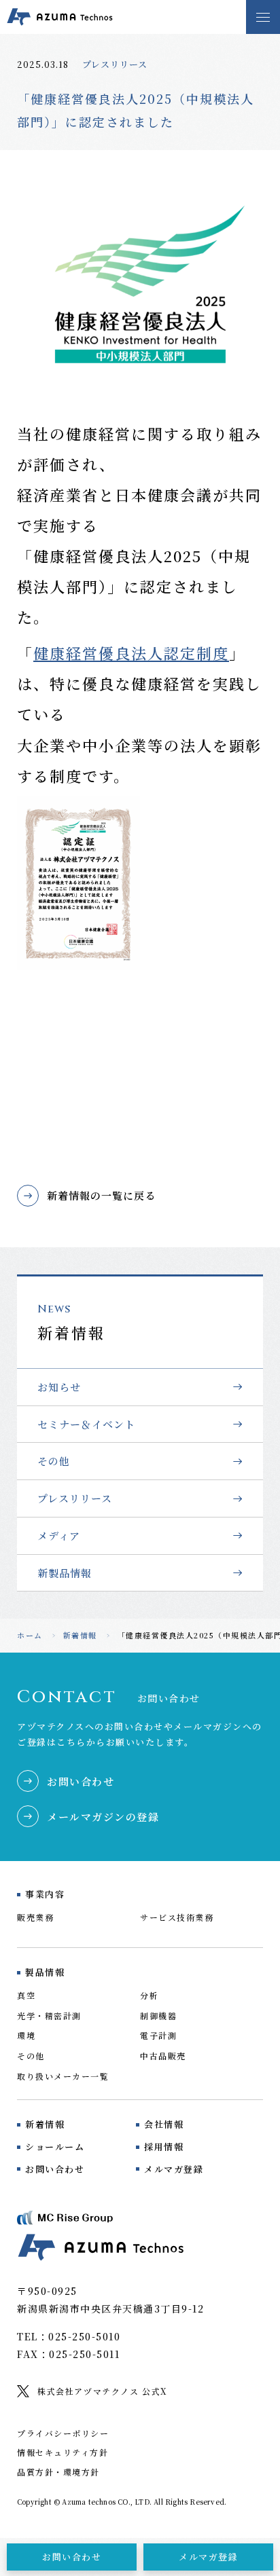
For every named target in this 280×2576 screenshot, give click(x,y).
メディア (59, 1535)
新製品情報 (65, 1573)
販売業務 (35, 1917)
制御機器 (158, 2016)
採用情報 (164, 2147)
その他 (54, 1461)
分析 (149, 1995)
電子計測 (158, 2035)
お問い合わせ (55, 2169)
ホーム (30, 1635)
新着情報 (80, 1635)
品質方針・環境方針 (58, 2472)
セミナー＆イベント (86, 1424)
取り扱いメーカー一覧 (63, 2076)
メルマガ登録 (174, 2169)
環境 (26, 2035)
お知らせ (59, 1387)
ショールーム (55, 2147)
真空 (26, 1995)
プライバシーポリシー (63, 2433)
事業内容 (45, 1894)
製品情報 (45, 1972)
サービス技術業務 (177, 1917)
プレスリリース (115, 64)
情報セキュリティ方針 (63, 2452)
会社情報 (164, 2124)
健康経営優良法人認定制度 (131, 653)
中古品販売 (163, 2056)
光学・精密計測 (49, 2016)
